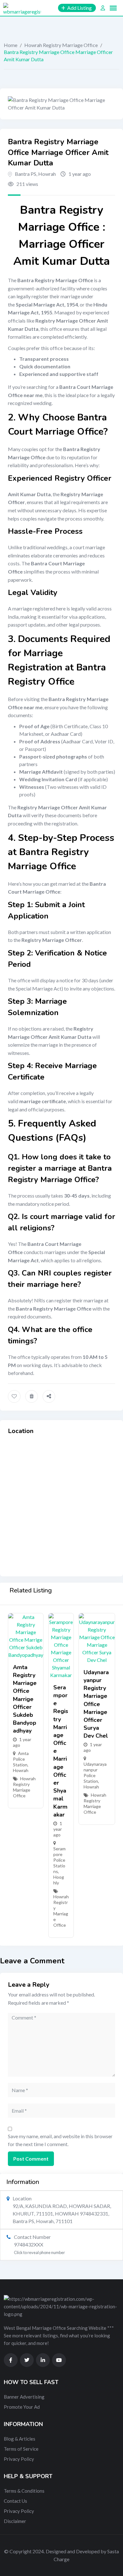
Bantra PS (26, 174)
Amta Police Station (21, 1759)
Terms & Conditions (24, 2491)
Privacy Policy (19, 2459)
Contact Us (15, 2501)
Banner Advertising (24, 2397)
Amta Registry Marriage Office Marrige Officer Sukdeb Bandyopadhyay (25, 1699)
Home (11, 45)
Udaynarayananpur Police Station (95, 1773)
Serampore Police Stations (59, 1860)
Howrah (47, 174)
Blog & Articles (20, 2439)
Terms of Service (21, 2449)
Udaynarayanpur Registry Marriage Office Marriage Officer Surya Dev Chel (96, 1704)
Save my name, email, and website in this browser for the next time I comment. (60, 2140)
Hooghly (59, 1880)
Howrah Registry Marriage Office (61, 45)
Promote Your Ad (22, 2407)
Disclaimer (15, 2521)
